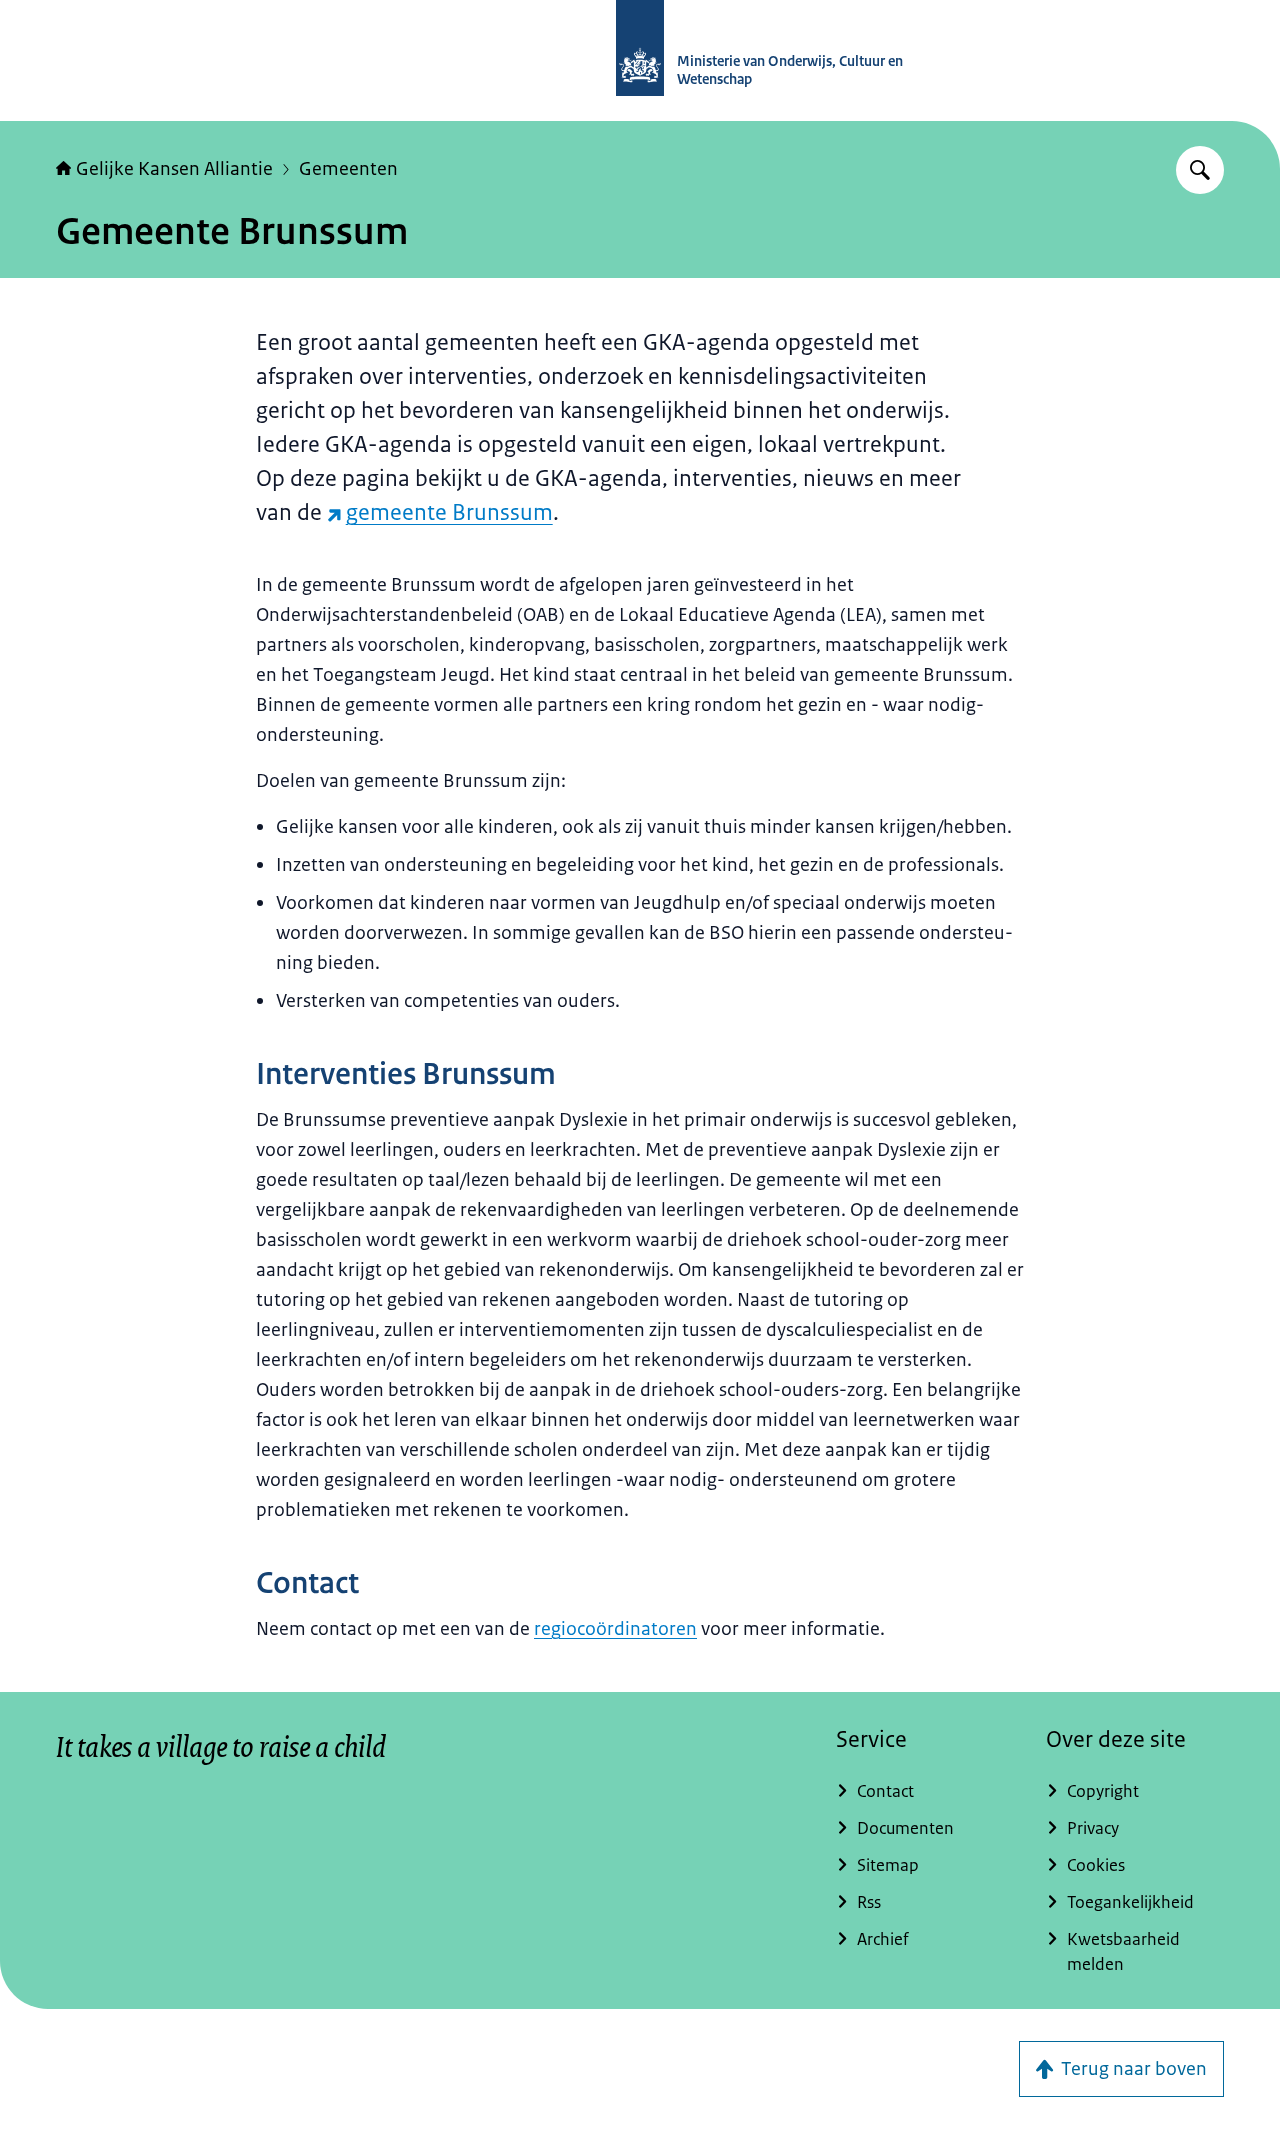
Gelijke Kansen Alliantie (174, 169)
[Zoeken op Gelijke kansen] (1200, 170)
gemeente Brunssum (449, 512)
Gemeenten (348, 169)
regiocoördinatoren (615, 1629)
